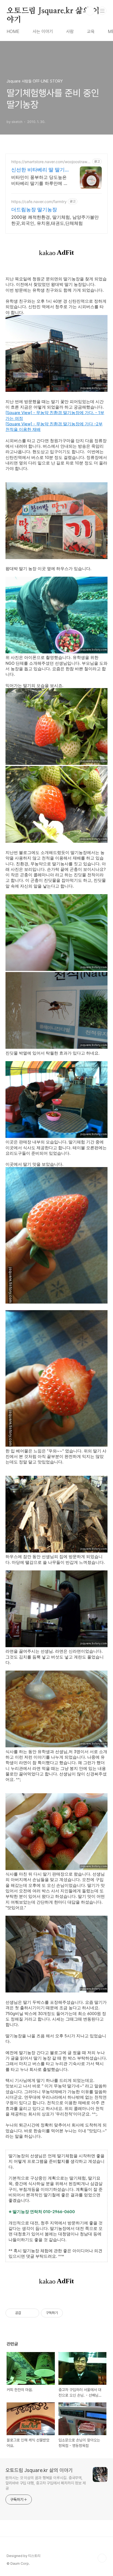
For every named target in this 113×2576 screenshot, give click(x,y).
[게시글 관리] (33, 2313)
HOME (13, 32)
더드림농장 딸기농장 (34, 210)
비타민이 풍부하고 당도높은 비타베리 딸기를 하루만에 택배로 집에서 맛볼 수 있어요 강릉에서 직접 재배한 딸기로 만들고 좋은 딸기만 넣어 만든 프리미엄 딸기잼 (40, 180)
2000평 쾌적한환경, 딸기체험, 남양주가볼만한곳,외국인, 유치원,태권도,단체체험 (55, 220)
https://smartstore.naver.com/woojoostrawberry (50, 162)
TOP (102, 2558)
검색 (90, 11)
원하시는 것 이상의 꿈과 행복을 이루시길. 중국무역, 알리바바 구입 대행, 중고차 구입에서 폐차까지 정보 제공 (46, 2483)
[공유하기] (26, 2313)
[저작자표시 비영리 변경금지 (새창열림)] (70, 2313)
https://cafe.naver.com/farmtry (39, 202)
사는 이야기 (43, 32)
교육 (91, 32)
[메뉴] (102, 11)
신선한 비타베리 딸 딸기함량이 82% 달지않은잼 (38, 170)
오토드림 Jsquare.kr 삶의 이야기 (53, 11)
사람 (70, 32)
